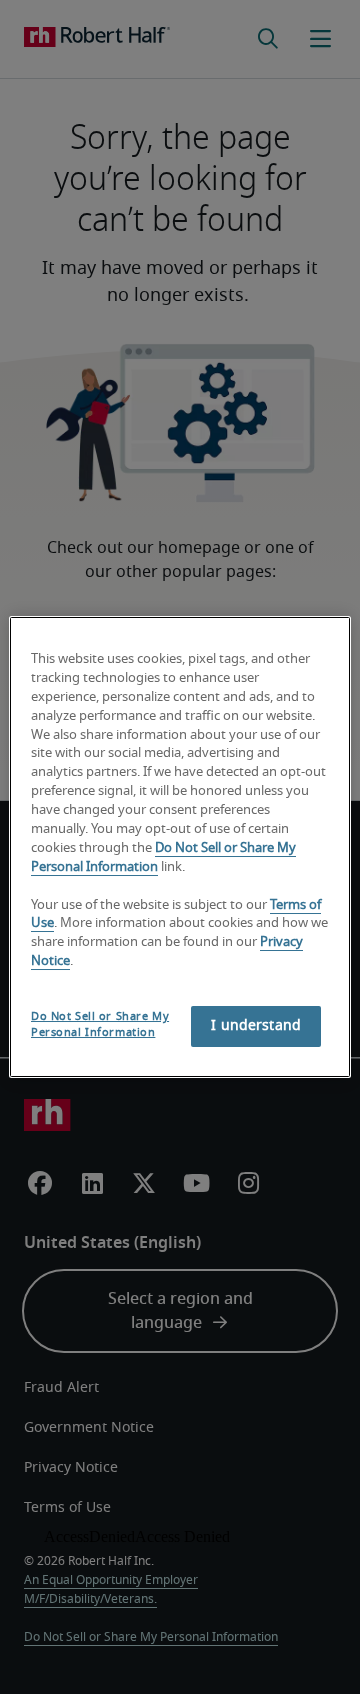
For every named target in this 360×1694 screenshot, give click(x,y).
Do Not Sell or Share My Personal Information (100, 1024)
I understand (256, 1026)
